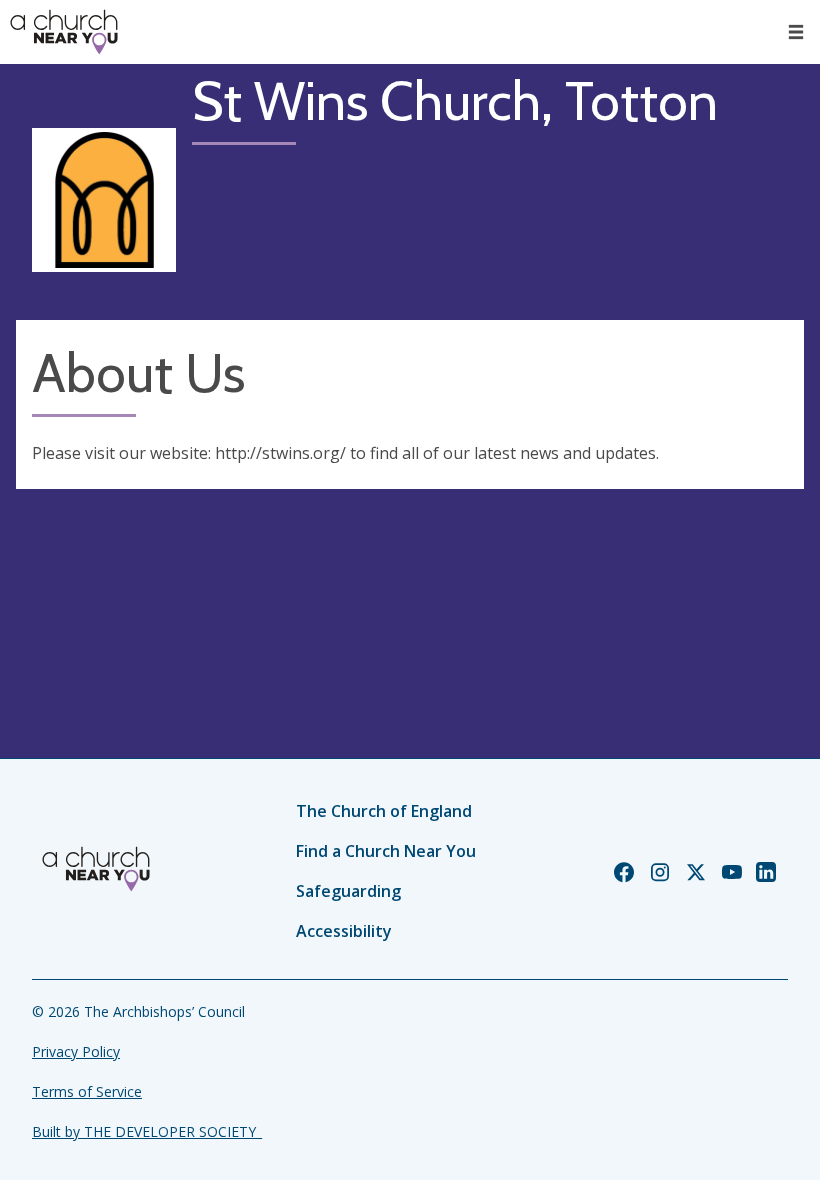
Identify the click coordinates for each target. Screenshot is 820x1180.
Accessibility (344, 931)
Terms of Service (87, 1091)
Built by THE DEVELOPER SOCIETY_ (147, 1131)
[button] (796, 32)
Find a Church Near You (386, 851)
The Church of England (384, 811)
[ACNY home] (64, 32)
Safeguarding (348, 891)
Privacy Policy (76, 1051)
